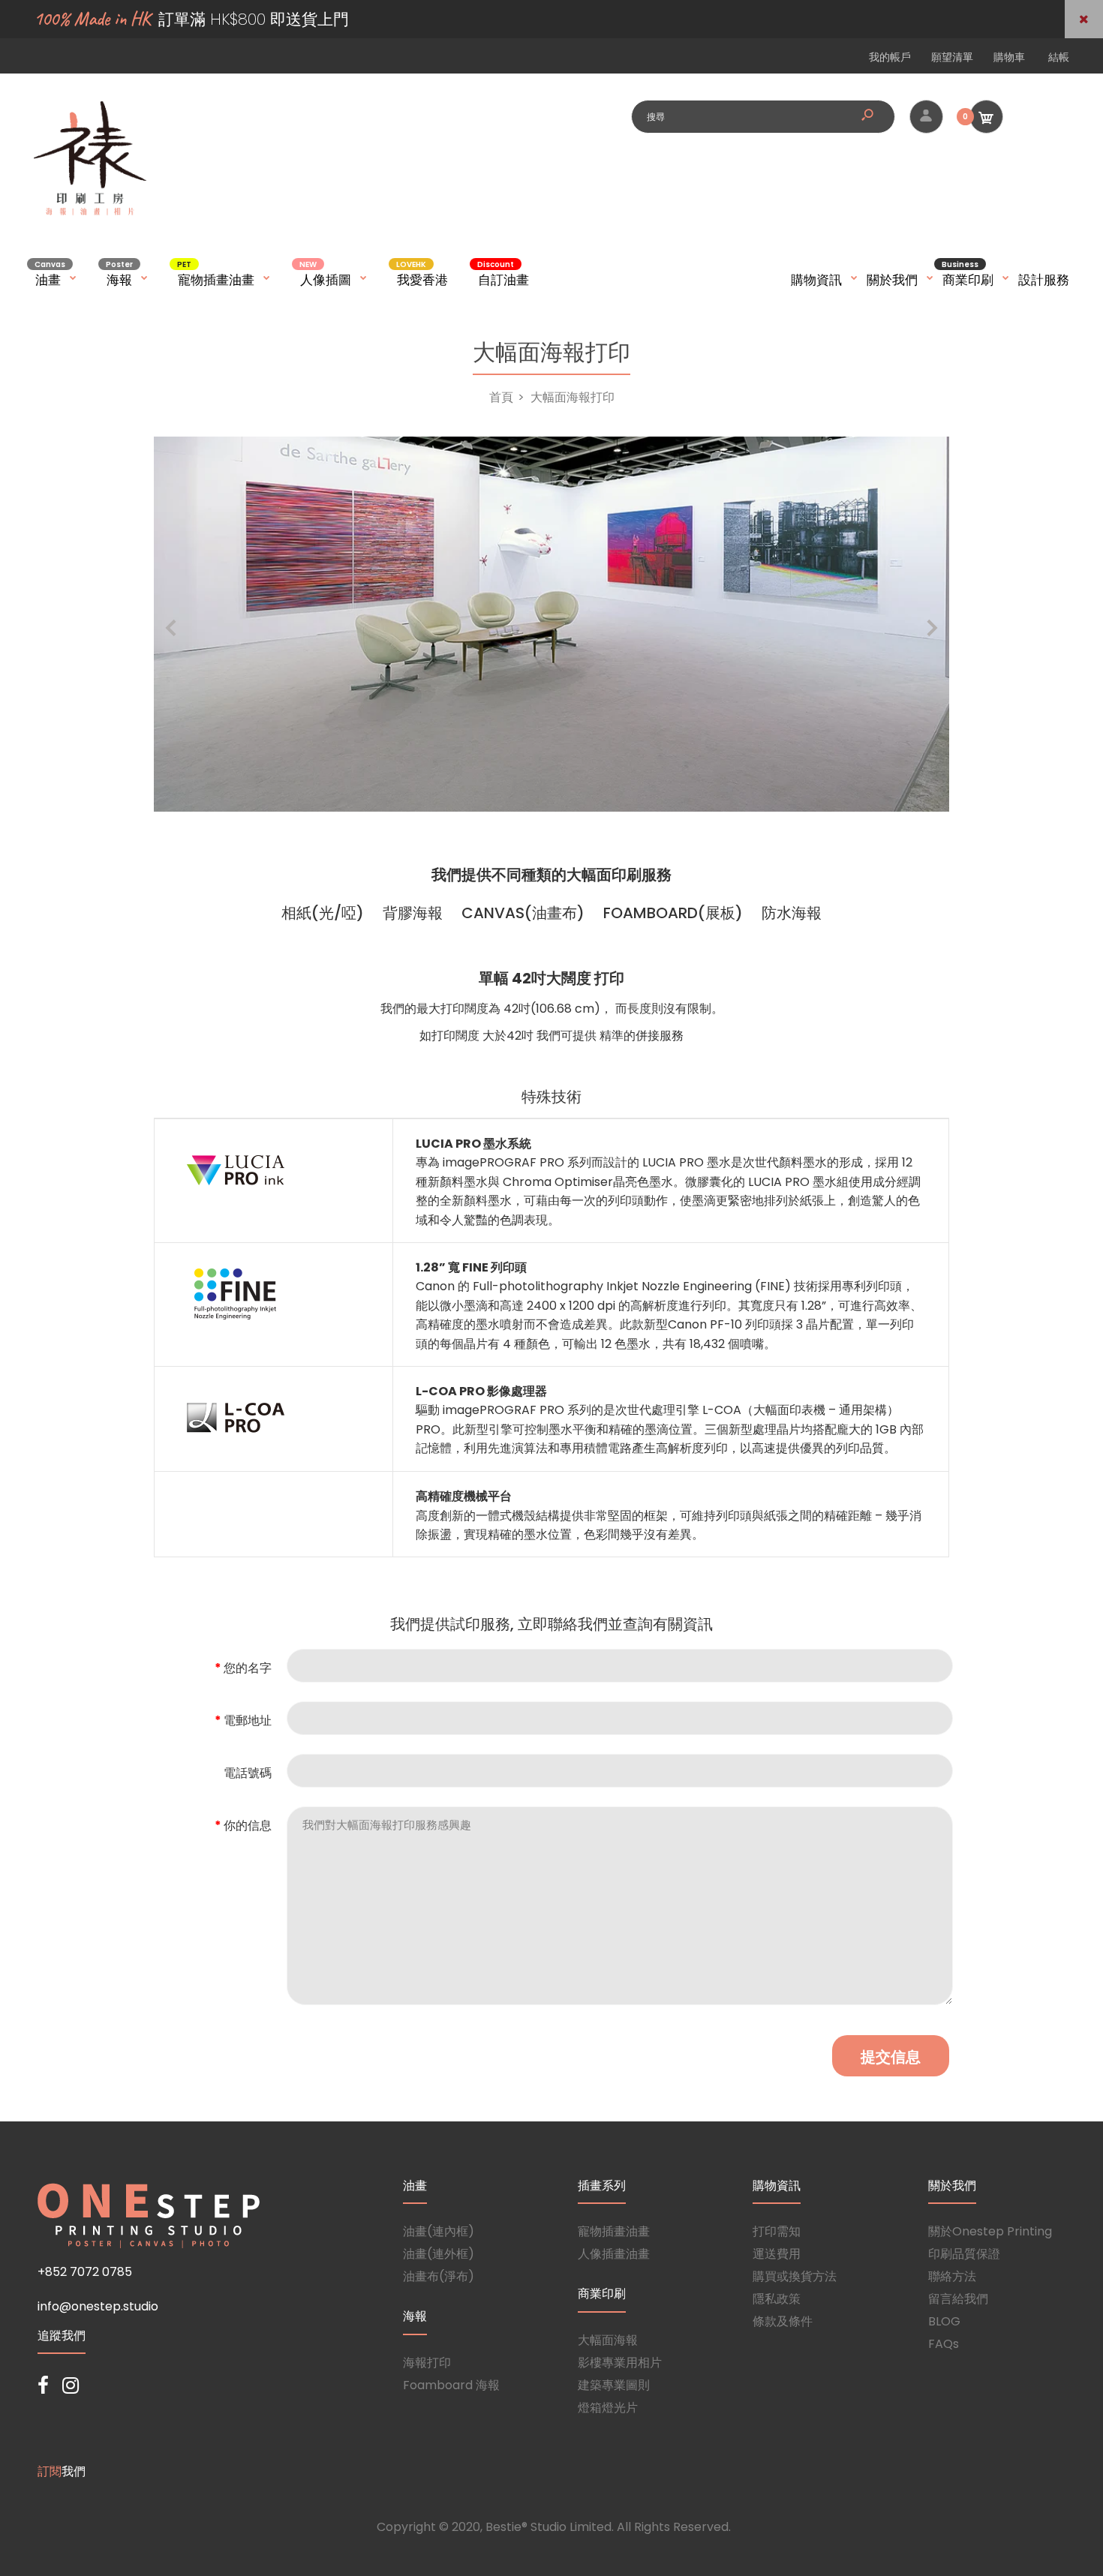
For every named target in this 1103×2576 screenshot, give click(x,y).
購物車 (1009, 57)
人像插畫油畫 (614, 2254)
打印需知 (777, 2231)
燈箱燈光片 (608, 2408)
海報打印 (427, 2363)
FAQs (944, 2344)
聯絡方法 (952, 2276)
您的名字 (248, 1668)
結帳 (1059, 57)
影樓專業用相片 (620, 2363)
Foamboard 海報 (451, 2385)
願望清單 (952, 57)
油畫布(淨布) (439, 2276)
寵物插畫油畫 (614, 2231)
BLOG (944, 2321)
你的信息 (248, 1825)
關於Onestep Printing (990, 2231)
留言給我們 (958, 2299)
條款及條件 (783, 2321)
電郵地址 (248, 1720)
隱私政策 (777, 2299)
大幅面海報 (608, 2340)
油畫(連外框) (439, 2254)
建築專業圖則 (614, 2385)
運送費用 (777, 2254)
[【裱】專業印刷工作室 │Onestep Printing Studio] (90, 214)
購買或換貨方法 (795, 2276)
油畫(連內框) (439, 2231)
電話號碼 (248, 1773)
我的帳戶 (890, 57)
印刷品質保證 (964, 2254)
